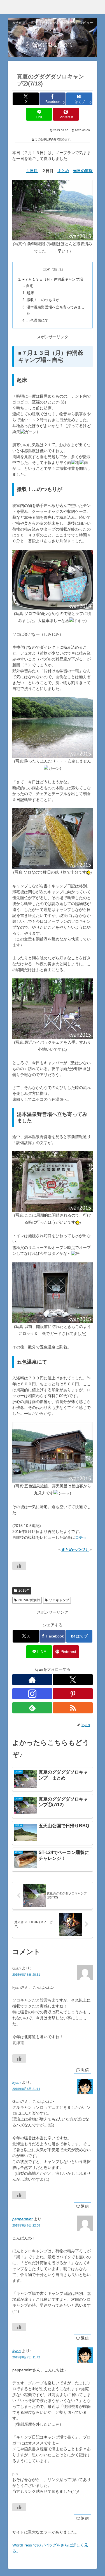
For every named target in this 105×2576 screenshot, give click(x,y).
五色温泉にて (38, 321)
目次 (46, 269)
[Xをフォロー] (73, 1680)
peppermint (22, 2219)
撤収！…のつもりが (43, 300)
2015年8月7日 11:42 (26, 2357)
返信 (85, 2070)
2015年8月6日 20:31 (26, 1975)
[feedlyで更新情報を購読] (32, 1708)
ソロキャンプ (59, 1600)
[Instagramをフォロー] (32, 1694)
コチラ (81, 1537)
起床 (30, 293)
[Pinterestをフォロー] (73, 1694)
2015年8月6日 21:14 (26, 2089)
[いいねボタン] (19, 1566)
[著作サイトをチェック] (32, 1680)
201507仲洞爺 (29, 1600)
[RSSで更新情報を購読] (73, 1708)
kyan (17, 2082)
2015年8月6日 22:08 (26, 2225)
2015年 (24, 1591)
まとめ (63, 171)
